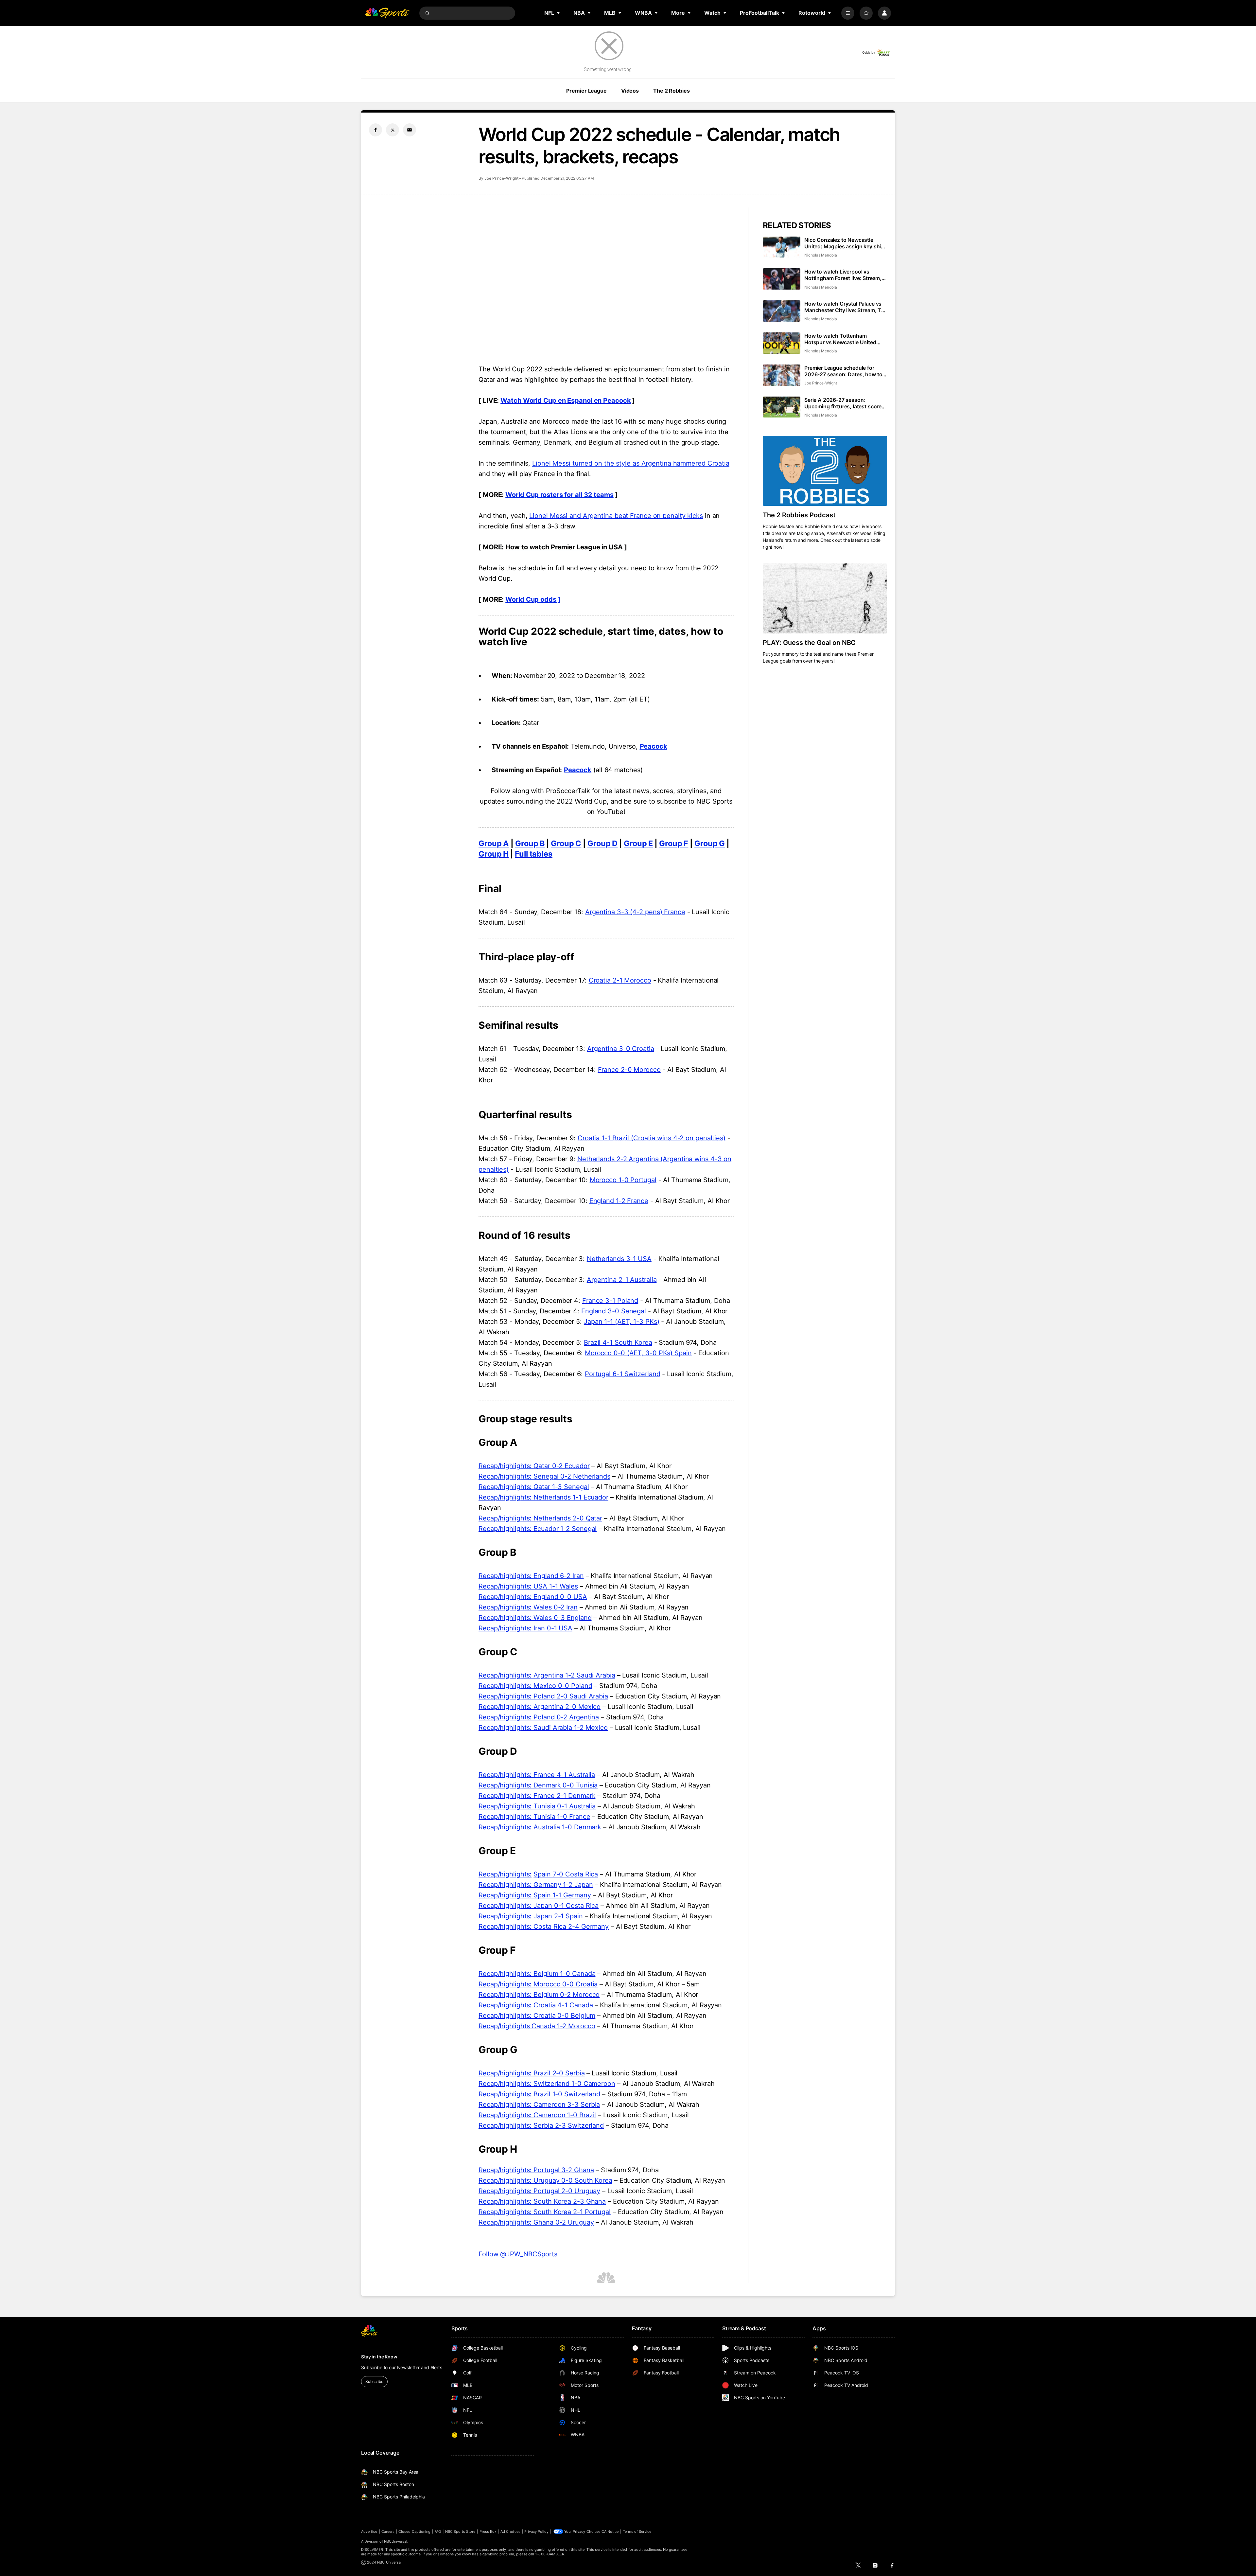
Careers (388, 2532)
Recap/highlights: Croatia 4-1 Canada (536, 2005)
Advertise (369, 2532)
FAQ (438, 2532)
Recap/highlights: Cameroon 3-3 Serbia (539, 2105)
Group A (494, 843)
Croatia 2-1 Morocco (620, 980)
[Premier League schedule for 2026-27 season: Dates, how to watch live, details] (782, 375)
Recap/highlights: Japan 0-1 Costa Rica (539, 1906)
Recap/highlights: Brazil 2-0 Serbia (532, 2073)
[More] (848, 13)
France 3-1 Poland (610, 1301)
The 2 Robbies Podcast (799, 515)
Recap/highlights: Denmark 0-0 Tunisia (538, 1785)
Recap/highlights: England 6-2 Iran (531, 1576)
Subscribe (374, 2381)
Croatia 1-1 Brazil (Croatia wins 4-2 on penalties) (652, 1138)
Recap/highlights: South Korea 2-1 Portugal (545, 2212)
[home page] (387, 13)
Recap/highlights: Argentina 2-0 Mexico (540, 1707)
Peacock (654, 746)
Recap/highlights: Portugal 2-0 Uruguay (539, 2191)
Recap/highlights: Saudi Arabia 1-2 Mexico (543, 1728)
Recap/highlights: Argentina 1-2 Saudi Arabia (547, 1675)
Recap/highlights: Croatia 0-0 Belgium (537, 2016)
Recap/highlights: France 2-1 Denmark (537, 1796)
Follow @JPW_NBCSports (518, 2254)
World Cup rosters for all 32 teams (559, 495)
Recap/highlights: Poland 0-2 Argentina (539, 1717)
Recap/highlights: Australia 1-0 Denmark (540, 1827)
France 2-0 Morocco (629, 1070)
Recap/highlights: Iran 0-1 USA (525, 1628)
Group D (602, 843)
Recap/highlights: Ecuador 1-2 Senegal (538, 1529)
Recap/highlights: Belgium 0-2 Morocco (539, 1995)
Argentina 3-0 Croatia (621, 1049)
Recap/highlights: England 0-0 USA (533, 1597)
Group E (638, 843)
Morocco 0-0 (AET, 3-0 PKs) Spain (638, 1353)
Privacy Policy (536, 2532)
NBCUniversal (396, 2541)
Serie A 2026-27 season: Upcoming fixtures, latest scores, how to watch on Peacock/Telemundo (845, 403)
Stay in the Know (379, 2357)
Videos (630, 91)
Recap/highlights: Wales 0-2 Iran (528, 1607)
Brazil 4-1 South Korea (618, 1342)
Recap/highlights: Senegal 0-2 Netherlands (544, 1476)
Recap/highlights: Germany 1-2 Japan (536, 1885)
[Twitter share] (392, 130)
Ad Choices (510, 2532)
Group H (494, 854)
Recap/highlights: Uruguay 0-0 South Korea (545, 2180)
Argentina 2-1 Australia (622, 1280)
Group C (566, 843)
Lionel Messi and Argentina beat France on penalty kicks (616, 516)
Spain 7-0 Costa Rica (566, 1874)
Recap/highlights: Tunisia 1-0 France (534, 1817)
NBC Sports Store (460, 2532)
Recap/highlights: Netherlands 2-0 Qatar (540, 1518)
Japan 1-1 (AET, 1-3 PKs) (622, 1322)
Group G (710, 843)
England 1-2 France (619, 1201)
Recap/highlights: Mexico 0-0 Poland (535, 1686)
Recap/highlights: (505, 1874)
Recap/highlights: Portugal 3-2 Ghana (536, 2170)
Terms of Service (637, 2532)
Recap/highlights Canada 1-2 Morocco (537, 2026)
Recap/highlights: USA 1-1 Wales (528, 1586)
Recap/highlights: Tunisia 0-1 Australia (537, 1806)
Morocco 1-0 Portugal (623, 1180)
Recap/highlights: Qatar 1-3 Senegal (534, 1487)
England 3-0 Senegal (614, 1311)
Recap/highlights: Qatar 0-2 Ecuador (534, 1466)
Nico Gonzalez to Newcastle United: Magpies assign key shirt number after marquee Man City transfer (845, 243)
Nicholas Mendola (821, 255)
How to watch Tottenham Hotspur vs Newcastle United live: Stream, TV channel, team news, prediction (842, 339)
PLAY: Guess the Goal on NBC (809, 643)
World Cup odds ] (533, 599)
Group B (530, 843)
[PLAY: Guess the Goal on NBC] (825, 598)
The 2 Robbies (671, 91)
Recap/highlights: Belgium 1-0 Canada (537, 1974)
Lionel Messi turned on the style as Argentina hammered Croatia (631, 463)
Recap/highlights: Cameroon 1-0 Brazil (537, 2115)
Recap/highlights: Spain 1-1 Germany (535, 1895)
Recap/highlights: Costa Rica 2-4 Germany (544, 1927)
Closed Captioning (414, 2532)
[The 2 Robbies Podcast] (825, 471)
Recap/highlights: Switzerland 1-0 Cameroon (547, 2084)
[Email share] (410, 130)
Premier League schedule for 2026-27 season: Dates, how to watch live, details (843, 371)
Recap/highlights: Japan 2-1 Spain (531, 1916)
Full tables (534, 854)
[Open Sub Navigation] (559, 13)
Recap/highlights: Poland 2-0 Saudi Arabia (543, 1696)
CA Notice (610, 2532)
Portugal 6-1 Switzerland (623, 1374)
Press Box (488, 2532)
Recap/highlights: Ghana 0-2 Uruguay (536, 2222)
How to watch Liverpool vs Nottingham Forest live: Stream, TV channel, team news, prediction (843, 275)
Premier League (586, 91)
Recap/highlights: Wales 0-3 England (535, 1618)
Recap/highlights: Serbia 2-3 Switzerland (541, 2125)
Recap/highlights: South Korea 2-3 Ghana (542, 2201)
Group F (674, 843)
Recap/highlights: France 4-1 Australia (537, 1775)
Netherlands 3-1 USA (619, 1259)
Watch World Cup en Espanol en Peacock (566, 400)
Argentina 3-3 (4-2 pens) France (635, 912)
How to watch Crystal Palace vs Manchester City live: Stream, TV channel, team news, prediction (845, 307)
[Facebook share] (375, 130)
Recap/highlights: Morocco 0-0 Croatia (538, 1984)
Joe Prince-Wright (501, 178)
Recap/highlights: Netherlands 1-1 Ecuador (543, 1497)
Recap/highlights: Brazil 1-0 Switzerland (539, 2094)
